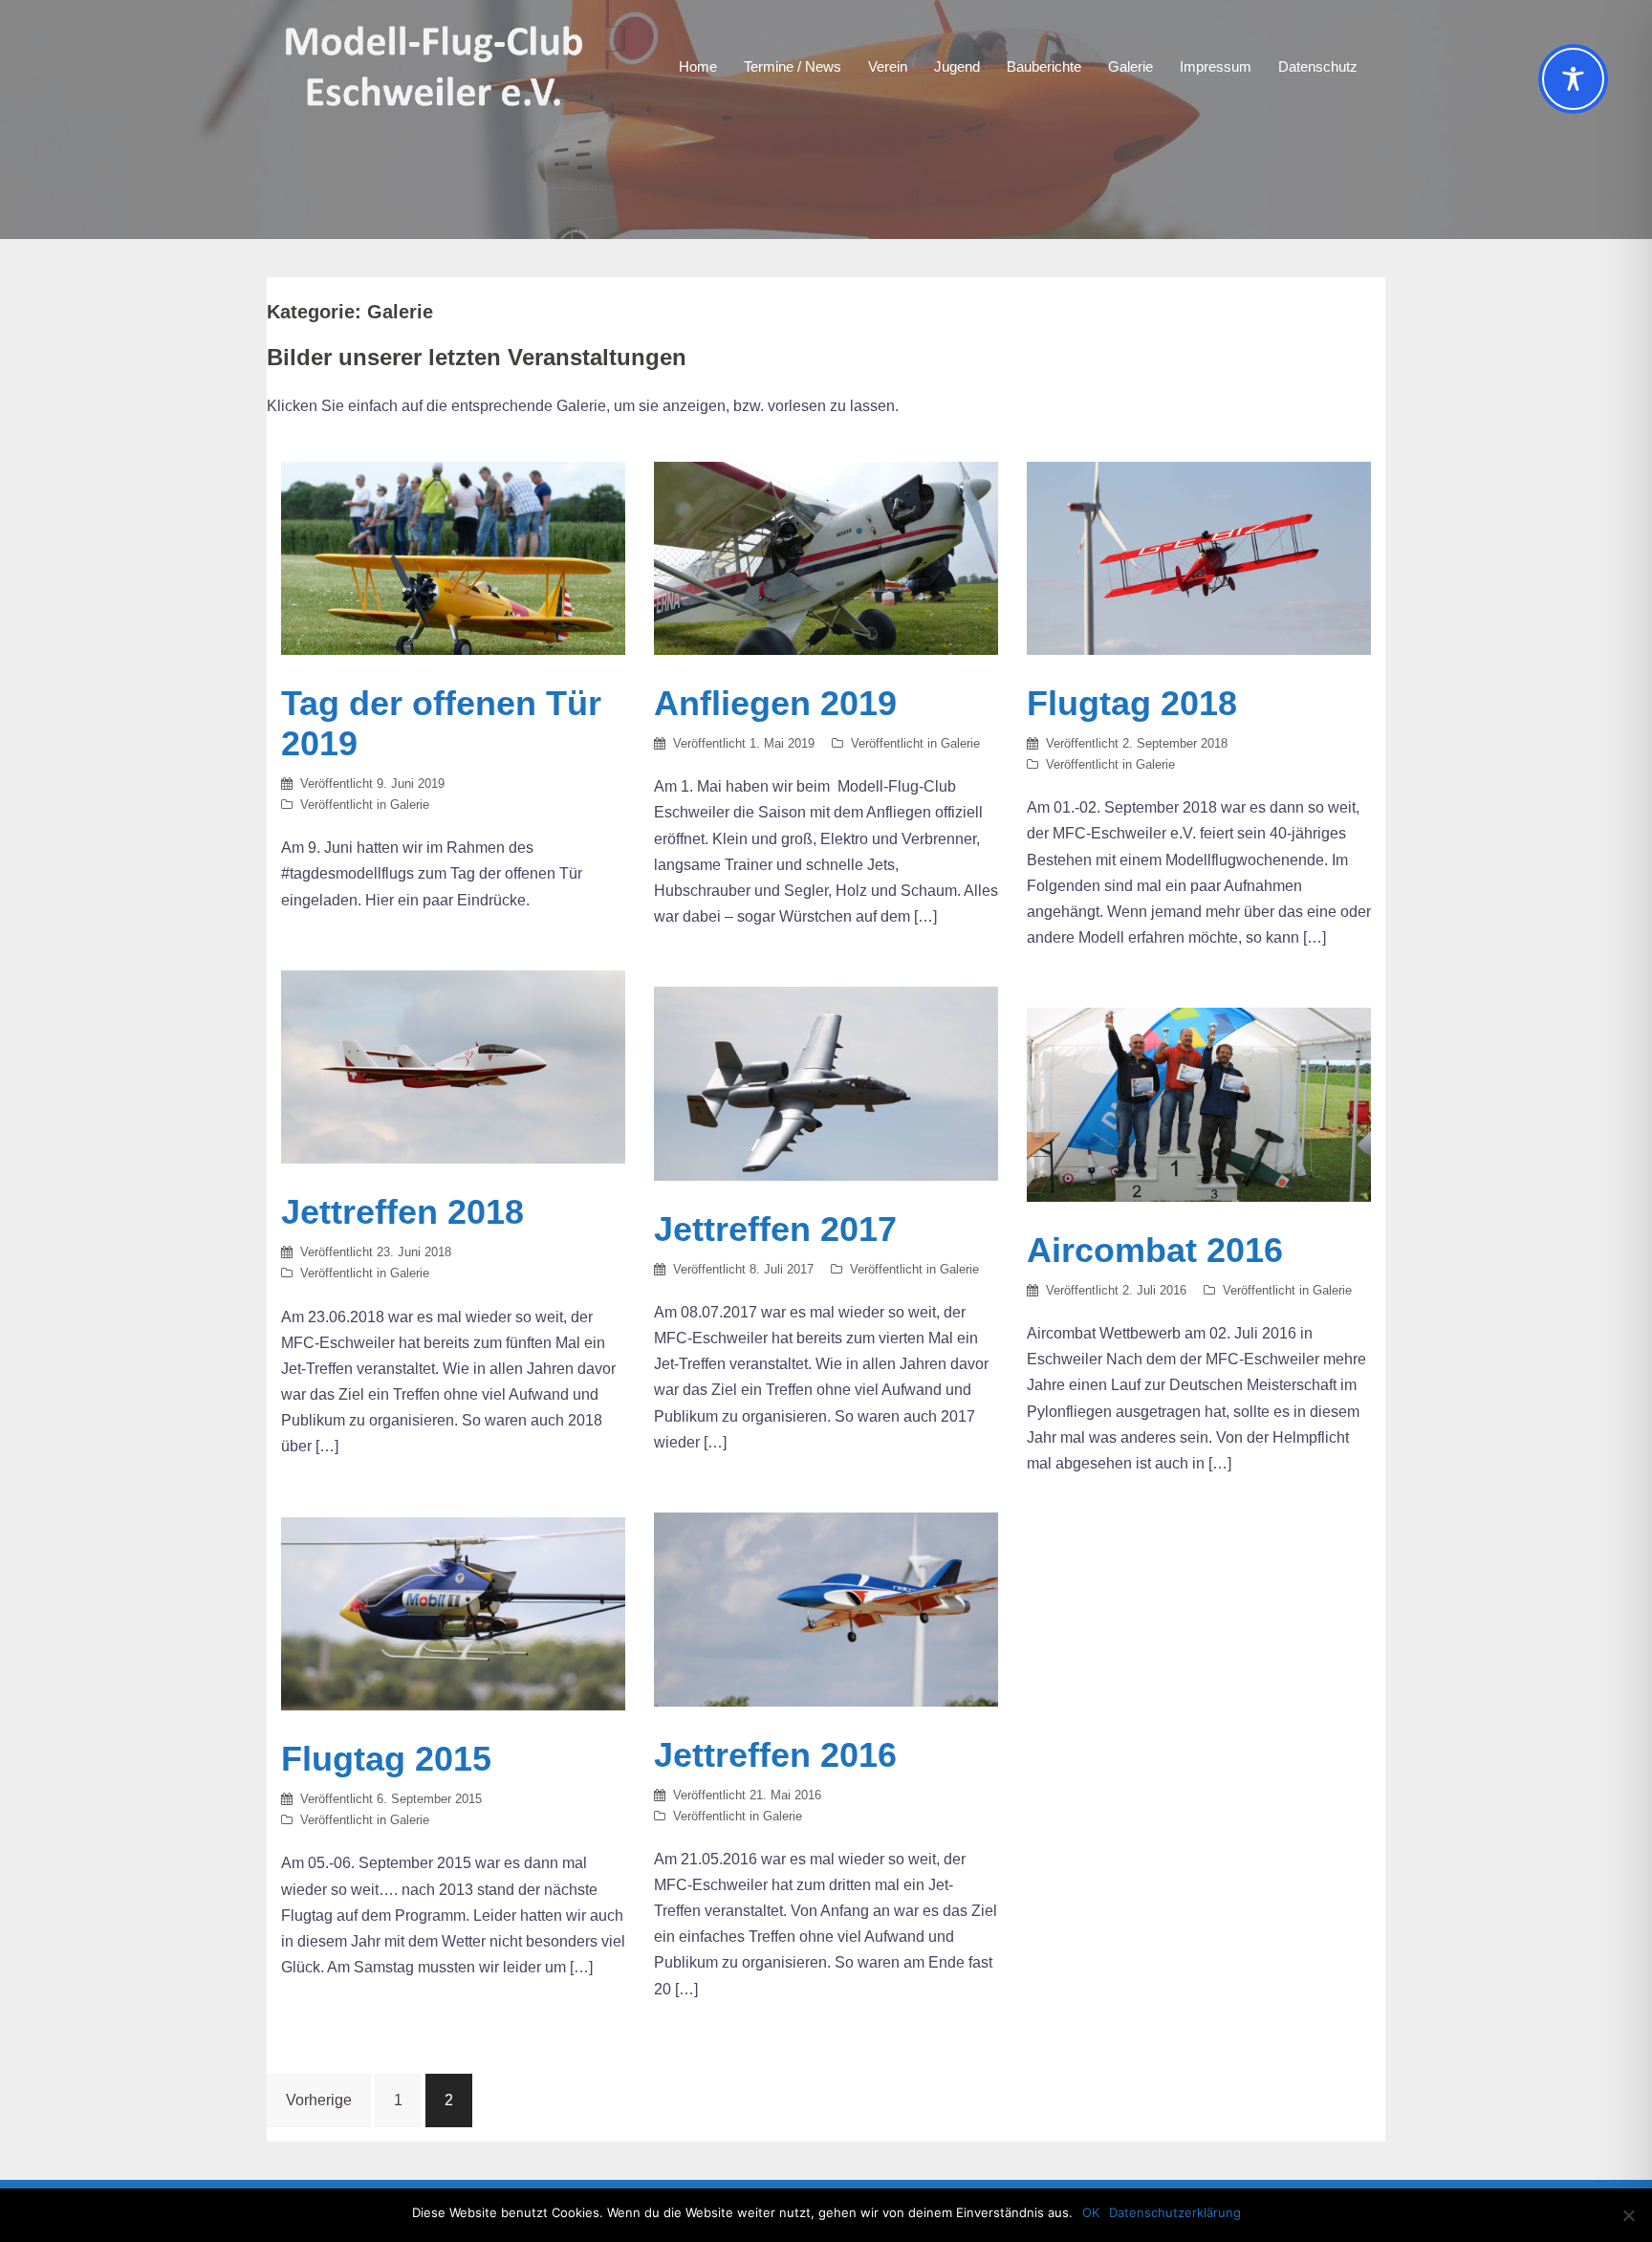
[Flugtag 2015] (453, 1612)
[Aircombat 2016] (1199, 1104)
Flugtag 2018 (1132, 703)
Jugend (957, 66)
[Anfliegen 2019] (826, 557)
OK (1091, 2212)
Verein (888, 66)
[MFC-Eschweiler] (436, 65)
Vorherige (319, 2100)
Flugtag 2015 (386, 1759)
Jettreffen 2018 (402, 1212)
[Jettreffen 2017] (826, 1083)
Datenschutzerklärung (1175, 2212)
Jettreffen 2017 (775, 1229)
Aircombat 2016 (1155, 1250)
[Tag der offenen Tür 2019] (453, 557)
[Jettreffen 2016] (826, 1609)
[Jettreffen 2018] (453, 1066)
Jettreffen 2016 (775, 1755)
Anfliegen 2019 (775, 703)
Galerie (1130, 66)
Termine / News (793, 66)
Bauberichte (1044, 66)
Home (698, 66)
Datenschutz (1318, 66)
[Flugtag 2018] (1199, 557)
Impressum (1216, 66)
